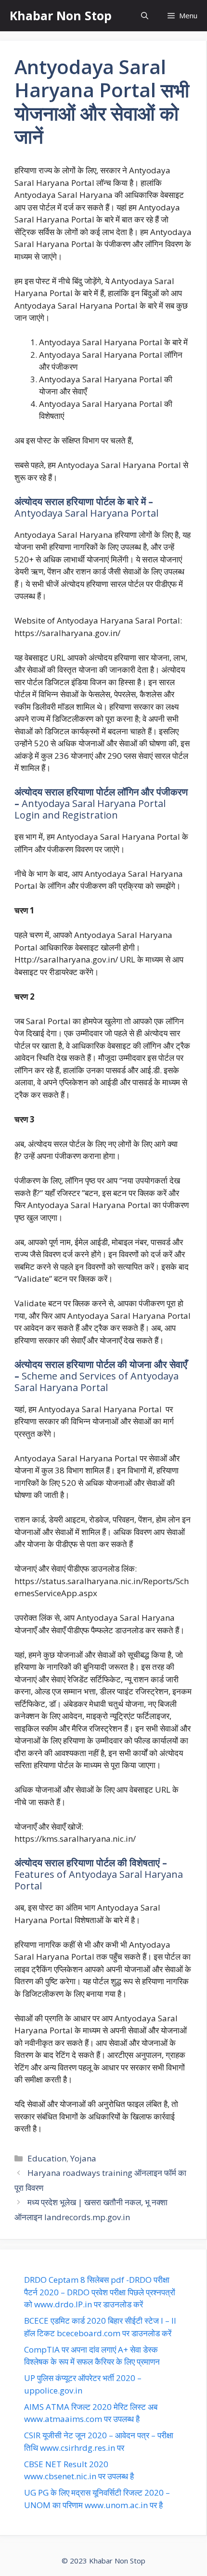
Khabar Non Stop (61, 15)
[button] (145, 16)
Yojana (83, 2158)
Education (47, 2158)
